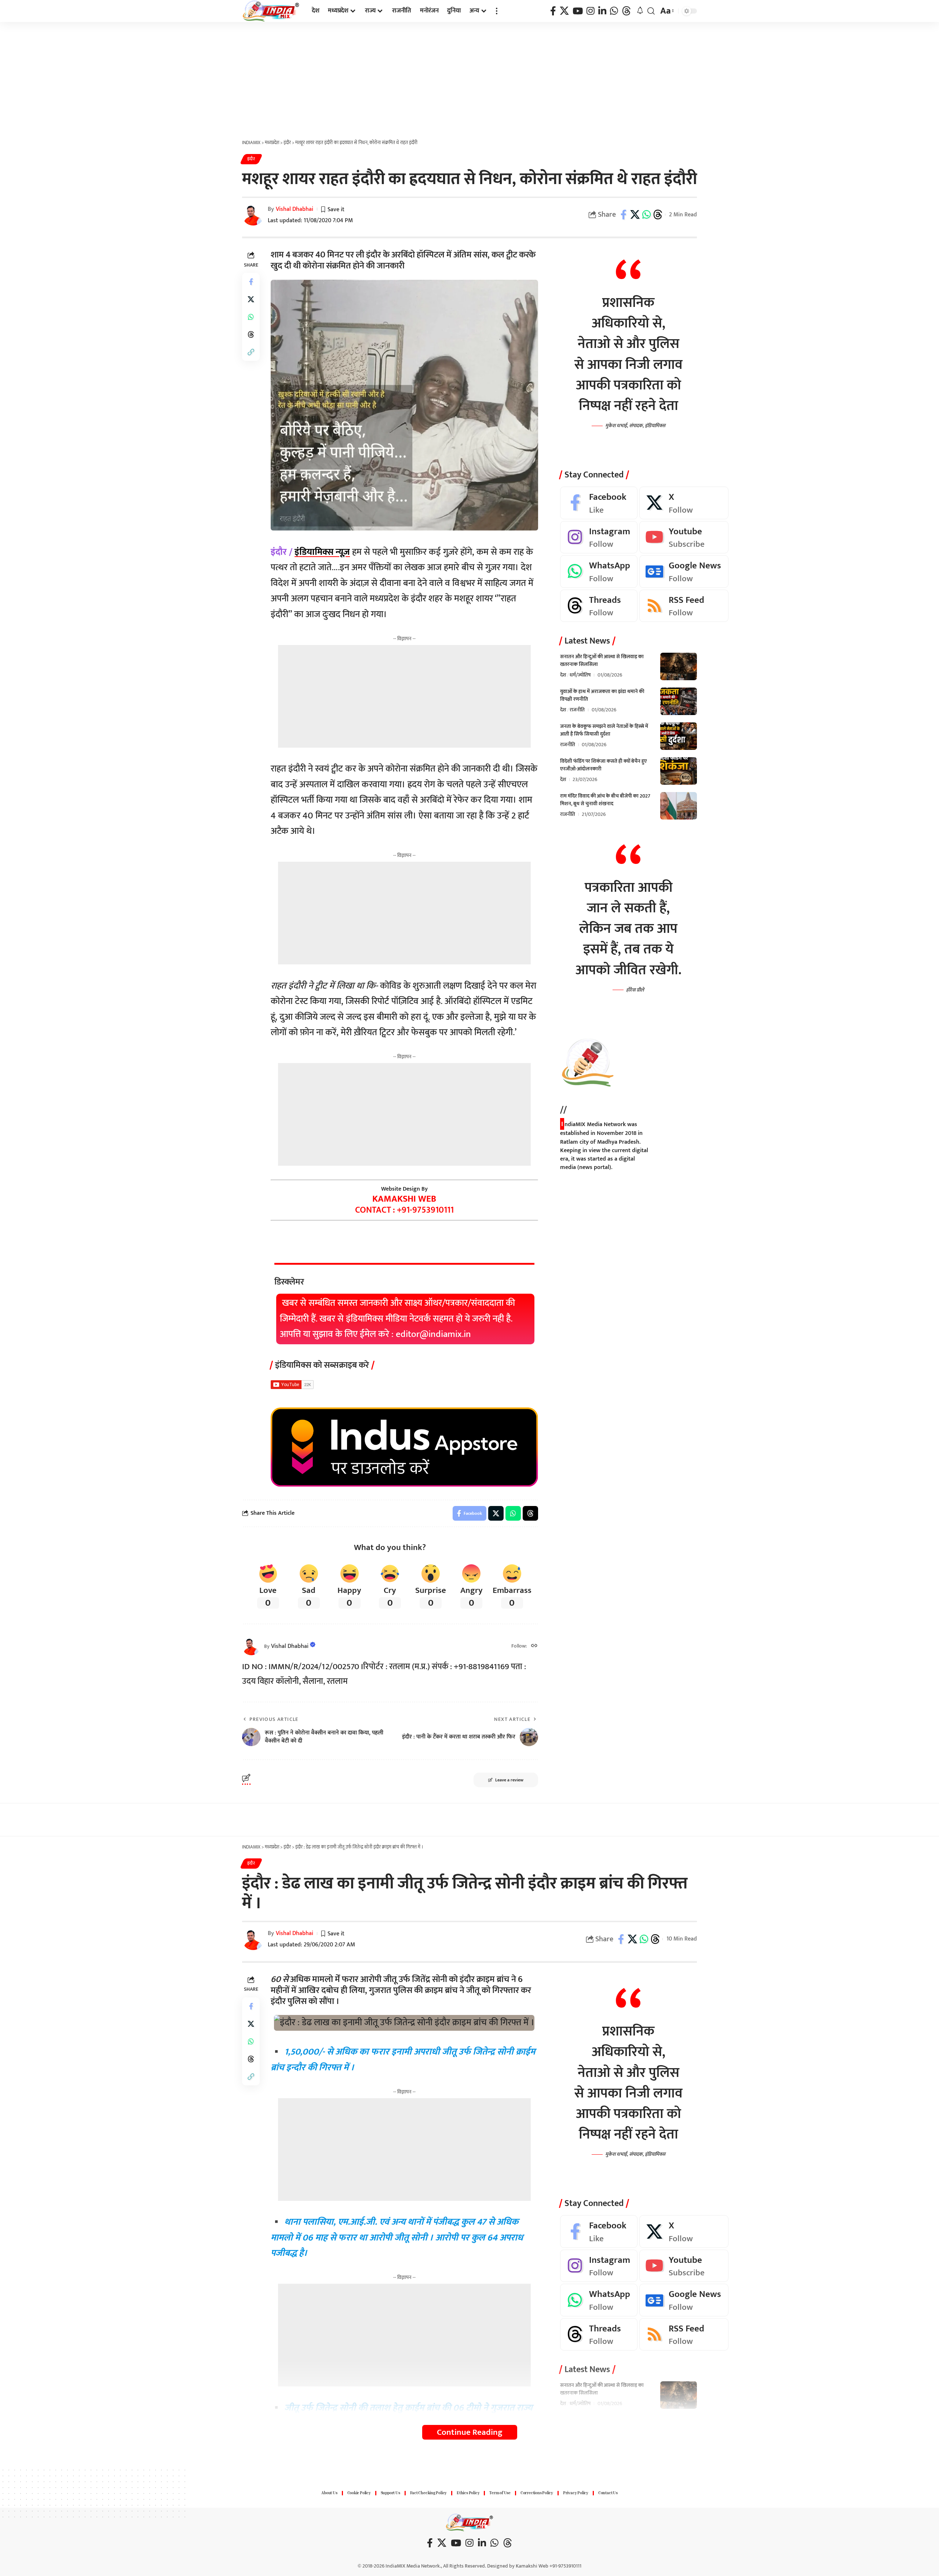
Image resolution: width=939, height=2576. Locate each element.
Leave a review (509, 1780)
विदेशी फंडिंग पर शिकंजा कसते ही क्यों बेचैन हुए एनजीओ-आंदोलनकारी (603, 765)
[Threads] (626, 11)
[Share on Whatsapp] (646, 215)
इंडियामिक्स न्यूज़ (322, 552)
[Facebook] (553, 11)
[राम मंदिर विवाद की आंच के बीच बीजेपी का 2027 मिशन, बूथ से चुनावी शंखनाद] (679, 806)
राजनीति (577, 710)
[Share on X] (635, 215)
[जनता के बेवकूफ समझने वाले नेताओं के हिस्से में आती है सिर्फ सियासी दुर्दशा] (679, 736)
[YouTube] (578, 11)
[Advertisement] (469, 77)
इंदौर (251, 159)
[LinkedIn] (602, 11)
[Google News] (684, 571)
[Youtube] (684, 537)
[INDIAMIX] (271, 11)
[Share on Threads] (658, 215)
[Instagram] (591, 11)
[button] (497, 11)
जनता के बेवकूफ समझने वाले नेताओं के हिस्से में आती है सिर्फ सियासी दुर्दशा (604, 730)
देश (563, 675)
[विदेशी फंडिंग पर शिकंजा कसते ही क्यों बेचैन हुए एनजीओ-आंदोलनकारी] (679, 771)
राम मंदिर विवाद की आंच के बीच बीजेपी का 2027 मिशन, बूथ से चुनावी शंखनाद (605, 800)
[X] (564, 11)
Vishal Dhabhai (295, 209)
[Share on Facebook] (624, 215)
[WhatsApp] (614, 11)
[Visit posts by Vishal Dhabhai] (251, 1646)
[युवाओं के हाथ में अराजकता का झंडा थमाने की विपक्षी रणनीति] (679, 701)
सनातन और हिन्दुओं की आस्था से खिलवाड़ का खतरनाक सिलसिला (602, 660)
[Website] (534, 1646)
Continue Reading (470, 2432)
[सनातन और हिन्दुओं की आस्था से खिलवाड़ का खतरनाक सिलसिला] (679, 666)
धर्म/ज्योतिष (580, 675)
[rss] (684, 606)
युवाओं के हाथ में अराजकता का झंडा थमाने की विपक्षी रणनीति (602, 695)
